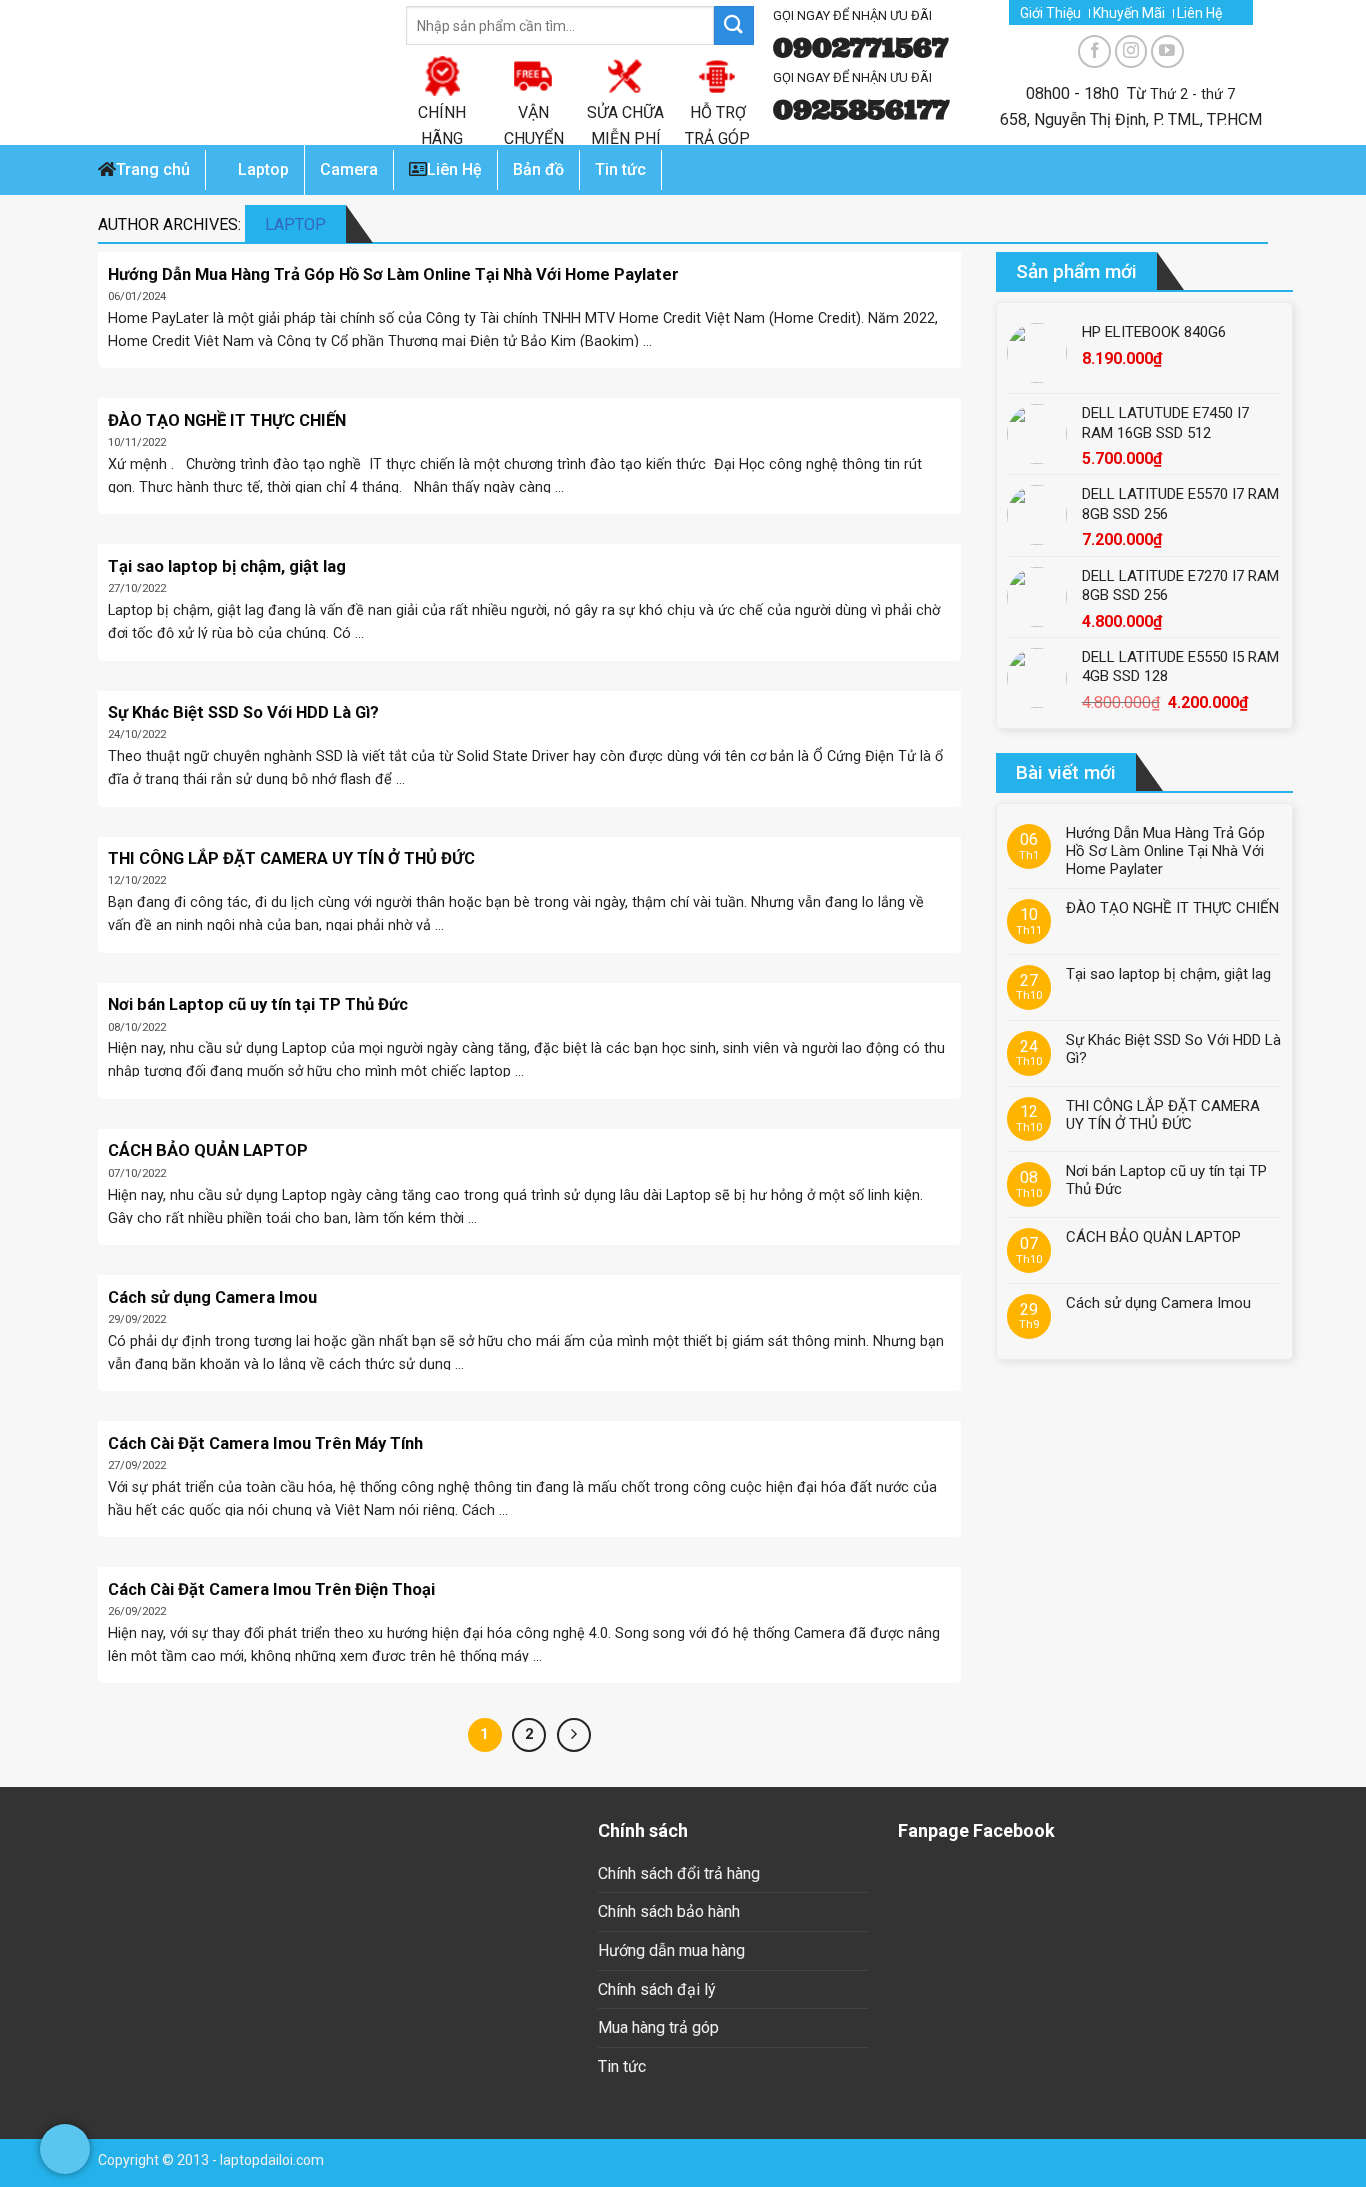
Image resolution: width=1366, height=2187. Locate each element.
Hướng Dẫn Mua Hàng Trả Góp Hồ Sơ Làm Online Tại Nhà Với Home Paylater (1165, 851)
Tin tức (622, 2066)
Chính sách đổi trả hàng (679, 1873)
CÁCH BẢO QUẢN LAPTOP (1153, 1237)
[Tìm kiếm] (734, 25)
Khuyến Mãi (1129, 13)
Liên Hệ (1199, 13)
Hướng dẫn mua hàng (671, 1950)
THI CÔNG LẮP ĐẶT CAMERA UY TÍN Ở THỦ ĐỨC (1163, 1115)
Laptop (263, 169)
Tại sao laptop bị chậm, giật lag (1168, 974)
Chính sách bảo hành (669, 1911)
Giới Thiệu (1050, 13)
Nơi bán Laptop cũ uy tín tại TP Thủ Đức (1166, 1180)
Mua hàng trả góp (658, 2027)
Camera (349, 169)
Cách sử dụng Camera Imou (1158, 1303)
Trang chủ (153, 169)
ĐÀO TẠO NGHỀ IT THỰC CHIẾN (1172, 908)
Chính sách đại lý (657, 1989)
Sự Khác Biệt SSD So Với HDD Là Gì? (1173, 1049)
